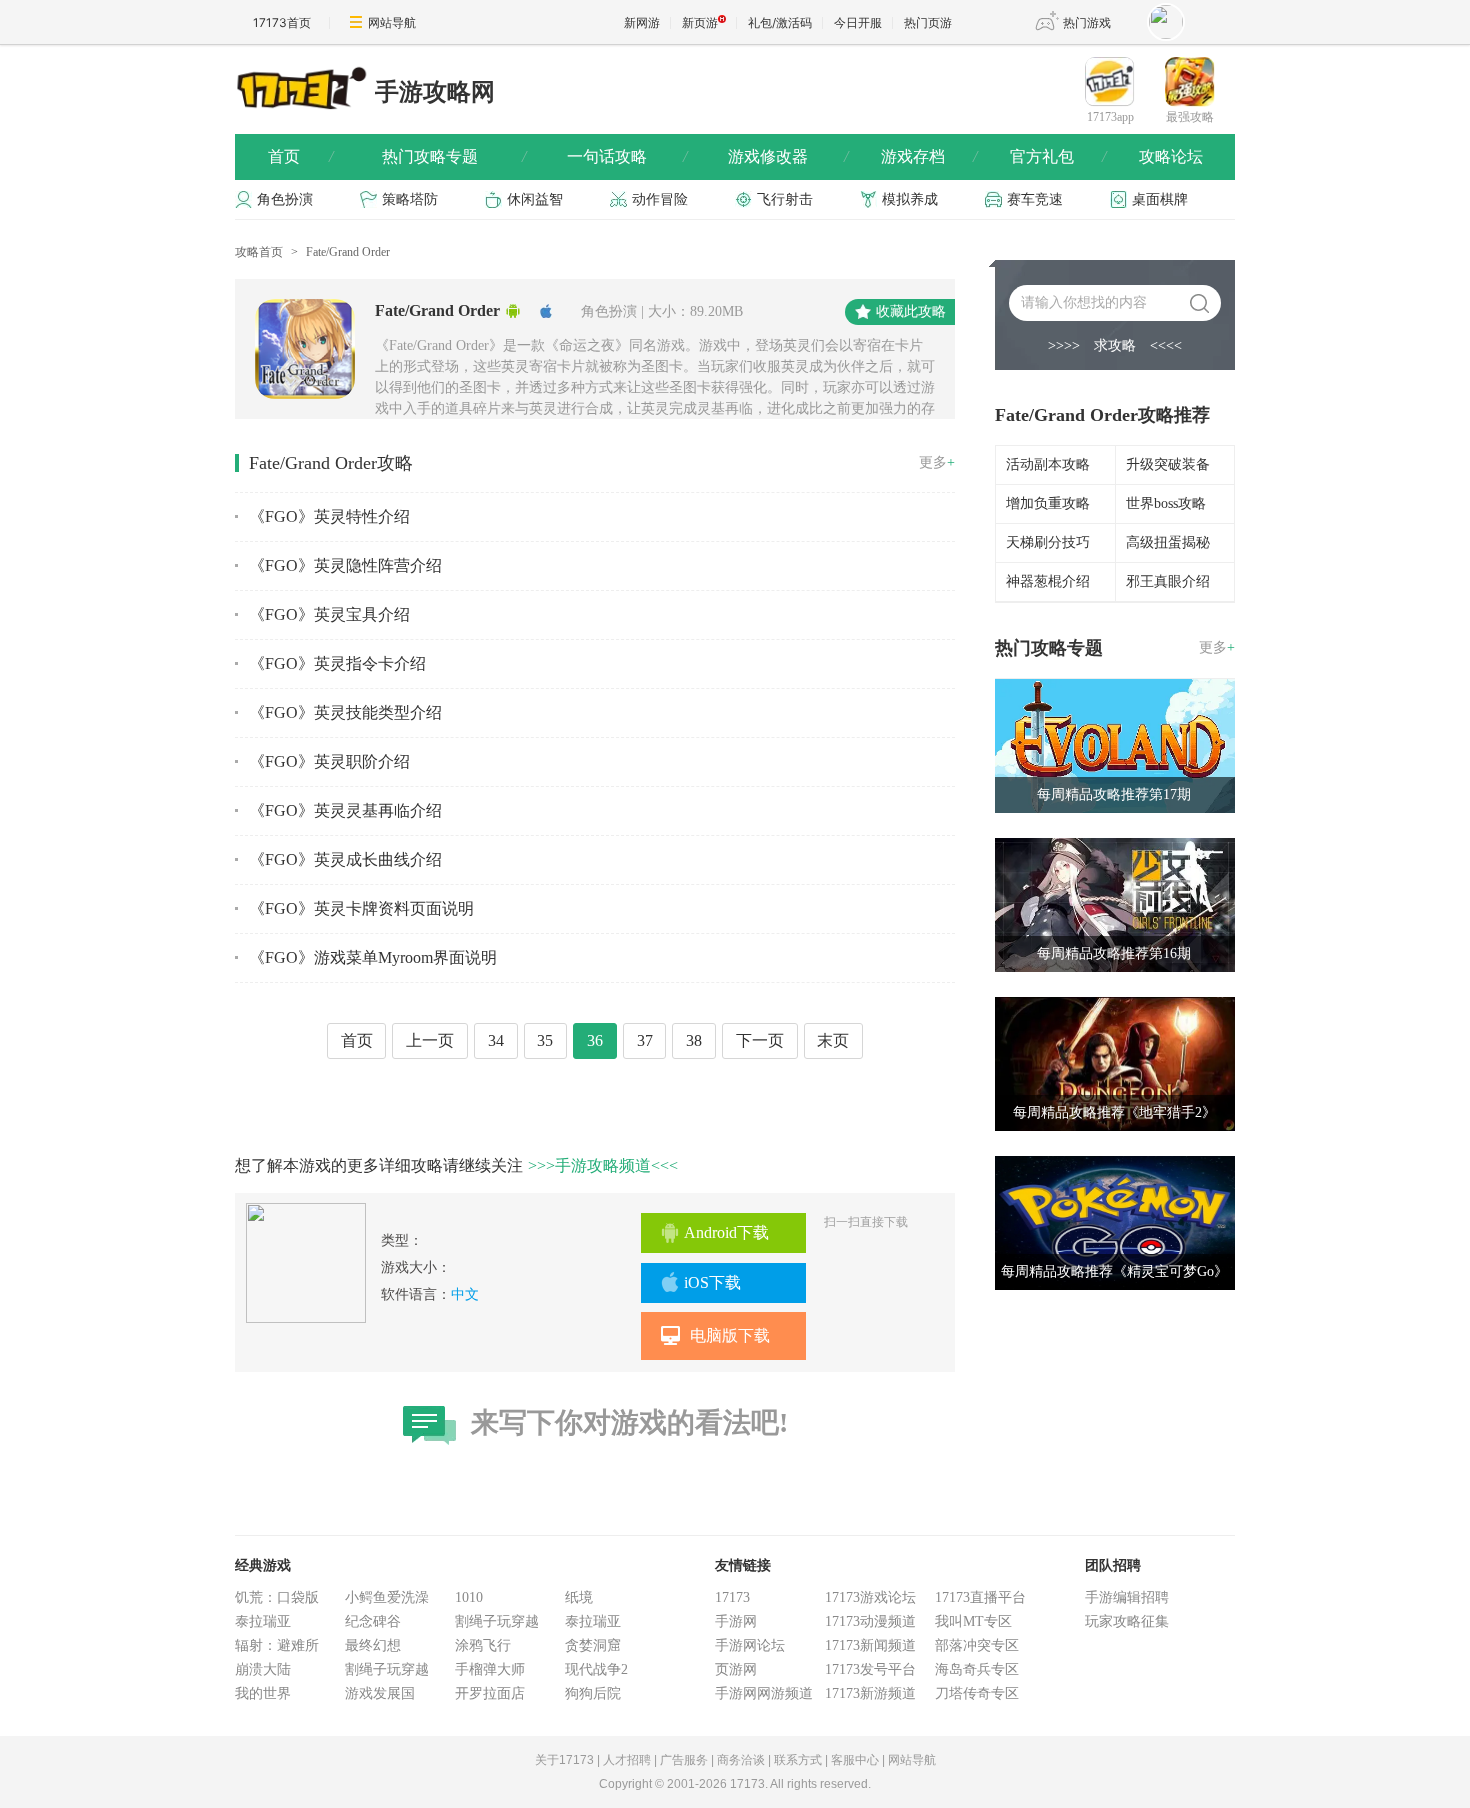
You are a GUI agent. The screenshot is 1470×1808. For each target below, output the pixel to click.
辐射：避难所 (277, 1645)
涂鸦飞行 (483, 1645)
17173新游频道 (870, 1693)
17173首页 (282, 22)
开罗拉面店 (490, 1693)
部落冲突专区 (977, 1645)
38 (694, 1040)
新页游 (700, 22)
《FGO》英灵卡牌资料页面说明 (361, 908)
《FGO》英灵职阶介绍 (329, 761)
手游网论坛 (750, 1645)
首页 (300, 156)
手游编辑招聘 (1127, 1597)
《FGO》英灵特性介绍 (329, 516)
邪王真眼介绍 (1168, 581)
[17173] (300, 87)
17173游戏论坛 (870, 1597)
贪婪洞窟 (593, 1645)
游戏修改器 (788, 156)
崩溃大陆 (263, 1669)
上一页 (430, 1040)
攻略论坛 (1171, 156)
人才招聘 (627, 1760)
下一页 (760, 1040)
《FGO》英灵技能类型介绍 (345, 712)
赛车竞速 (1035, 199)
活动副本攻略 (1048, 464)
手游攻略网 (435, 92)
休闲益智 (535, 199)
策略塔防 (410, 199)
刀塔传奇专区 (977, 1693)
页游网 (736, 1669)
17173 (732, 1597)
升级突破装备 (1168, 464)
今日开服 (858, 22)
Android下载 (726, 1232)
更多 (937, 462)
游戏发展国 (380, 1693)
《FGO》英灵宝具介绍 (329, 614)
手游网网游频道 (764, 1693)
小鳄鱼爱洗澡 (387, 1597)
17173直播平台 (980, 1597)
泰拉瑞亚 (263, 1621)
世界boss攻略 (1166, 503)
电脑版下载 (730, 1335)
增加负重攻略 (1048, 503)
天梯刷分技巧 (1048, 542)
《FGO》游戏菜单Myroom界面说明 (373, 957)
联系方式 (798, 1760)
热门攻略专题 (454, 156)
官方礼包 (1058, 156)
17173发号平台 (870, 1669)
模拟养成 (910, 199)
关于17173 (564, 1760)
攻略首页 (259, 252)
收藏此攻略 (911, 311)
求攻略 (1115, 345)
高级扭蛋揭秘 (1168, 542)
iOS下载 (712, 1282)
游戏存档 (929, 156)
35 (545, 1040)
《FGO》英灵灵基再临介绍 (345, 810)
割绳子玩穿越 (387, 1669)
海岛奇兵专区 (977, 1669)
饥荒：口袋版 (277, 1597)
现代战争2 (596, 1669)
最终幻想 (373, 1645)
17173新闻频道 (870, 1645)
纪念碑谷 (373, 1621)
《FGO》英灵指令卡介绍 (337, 663)
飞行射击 (785, 199)
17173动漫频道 (870, 1621)
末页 (833, 1040)
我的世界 (263, 1693)
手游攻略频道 (603, 1165)
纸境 (579, 1597)
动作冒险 (660, 199)
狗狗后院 (593, 1693)
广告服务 (684, 1760)
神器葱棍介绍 (1048, 581)
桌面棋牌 (1160, 199)
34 (496, 1040)
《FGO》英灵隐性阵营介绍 (345, 565)
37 (645, 1040)
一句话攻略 (627, 156)
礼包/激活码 (780, 22)
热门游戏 (1087, 22)
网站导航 (392, 22)
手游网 (736, 1621)
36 (595, 1040)
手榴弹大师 (490, 1669)
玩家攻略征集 (1127, 1621)
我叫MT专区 (973, 1621)
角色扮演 (285, 199)
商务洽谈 (741, 1760)
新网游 (642, 22)
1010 (469, 1597)
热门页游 (928, 22)
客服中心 (855, 1760)
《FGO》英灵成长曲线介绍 (345, 859)
